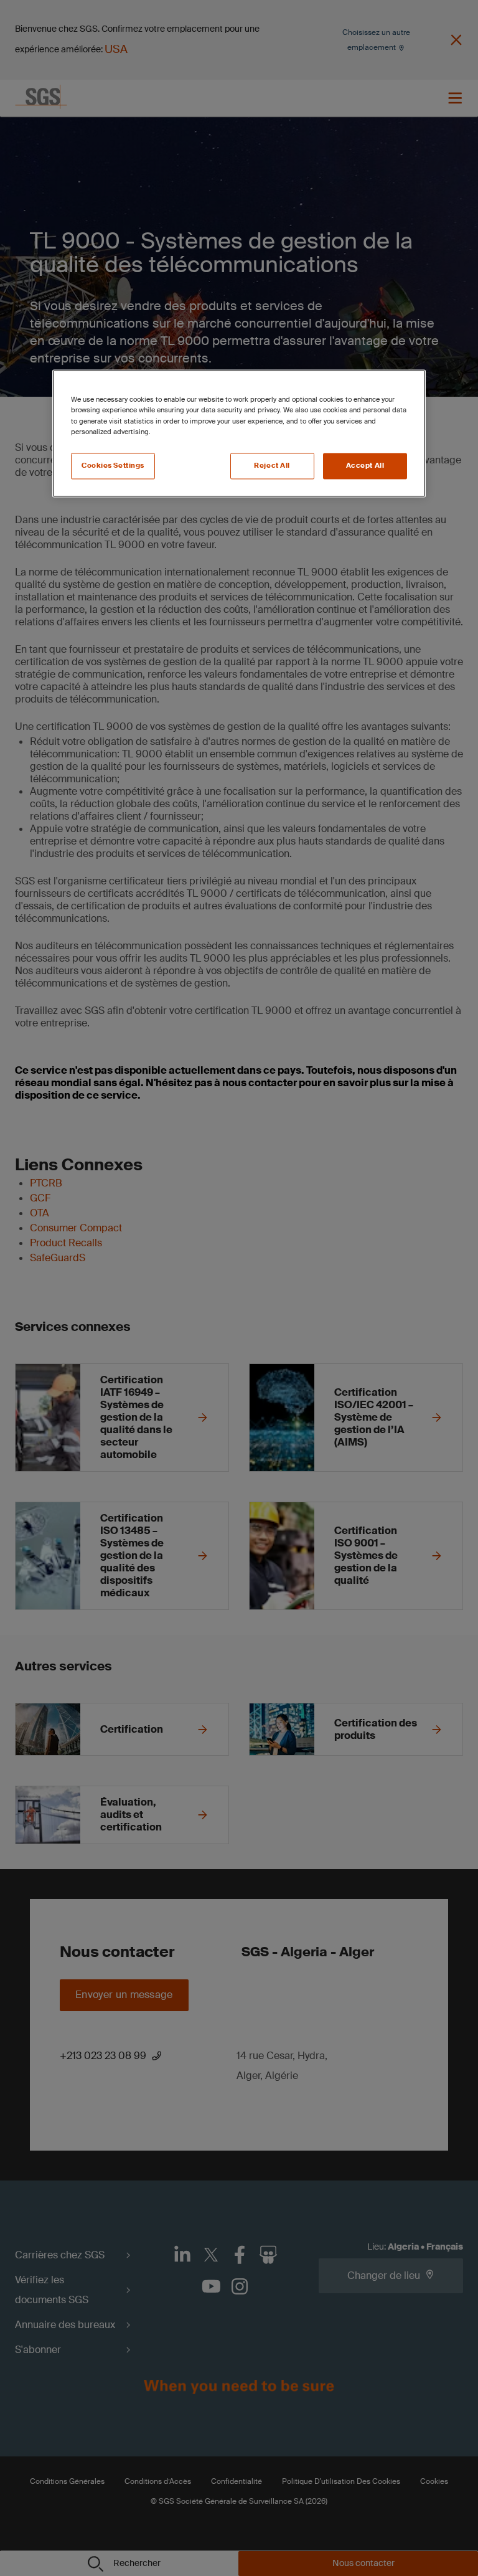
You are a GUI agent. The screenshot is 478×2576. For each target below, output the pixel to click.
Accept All (365, 466)
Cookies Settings (113, 466)
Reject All (272, 466)
